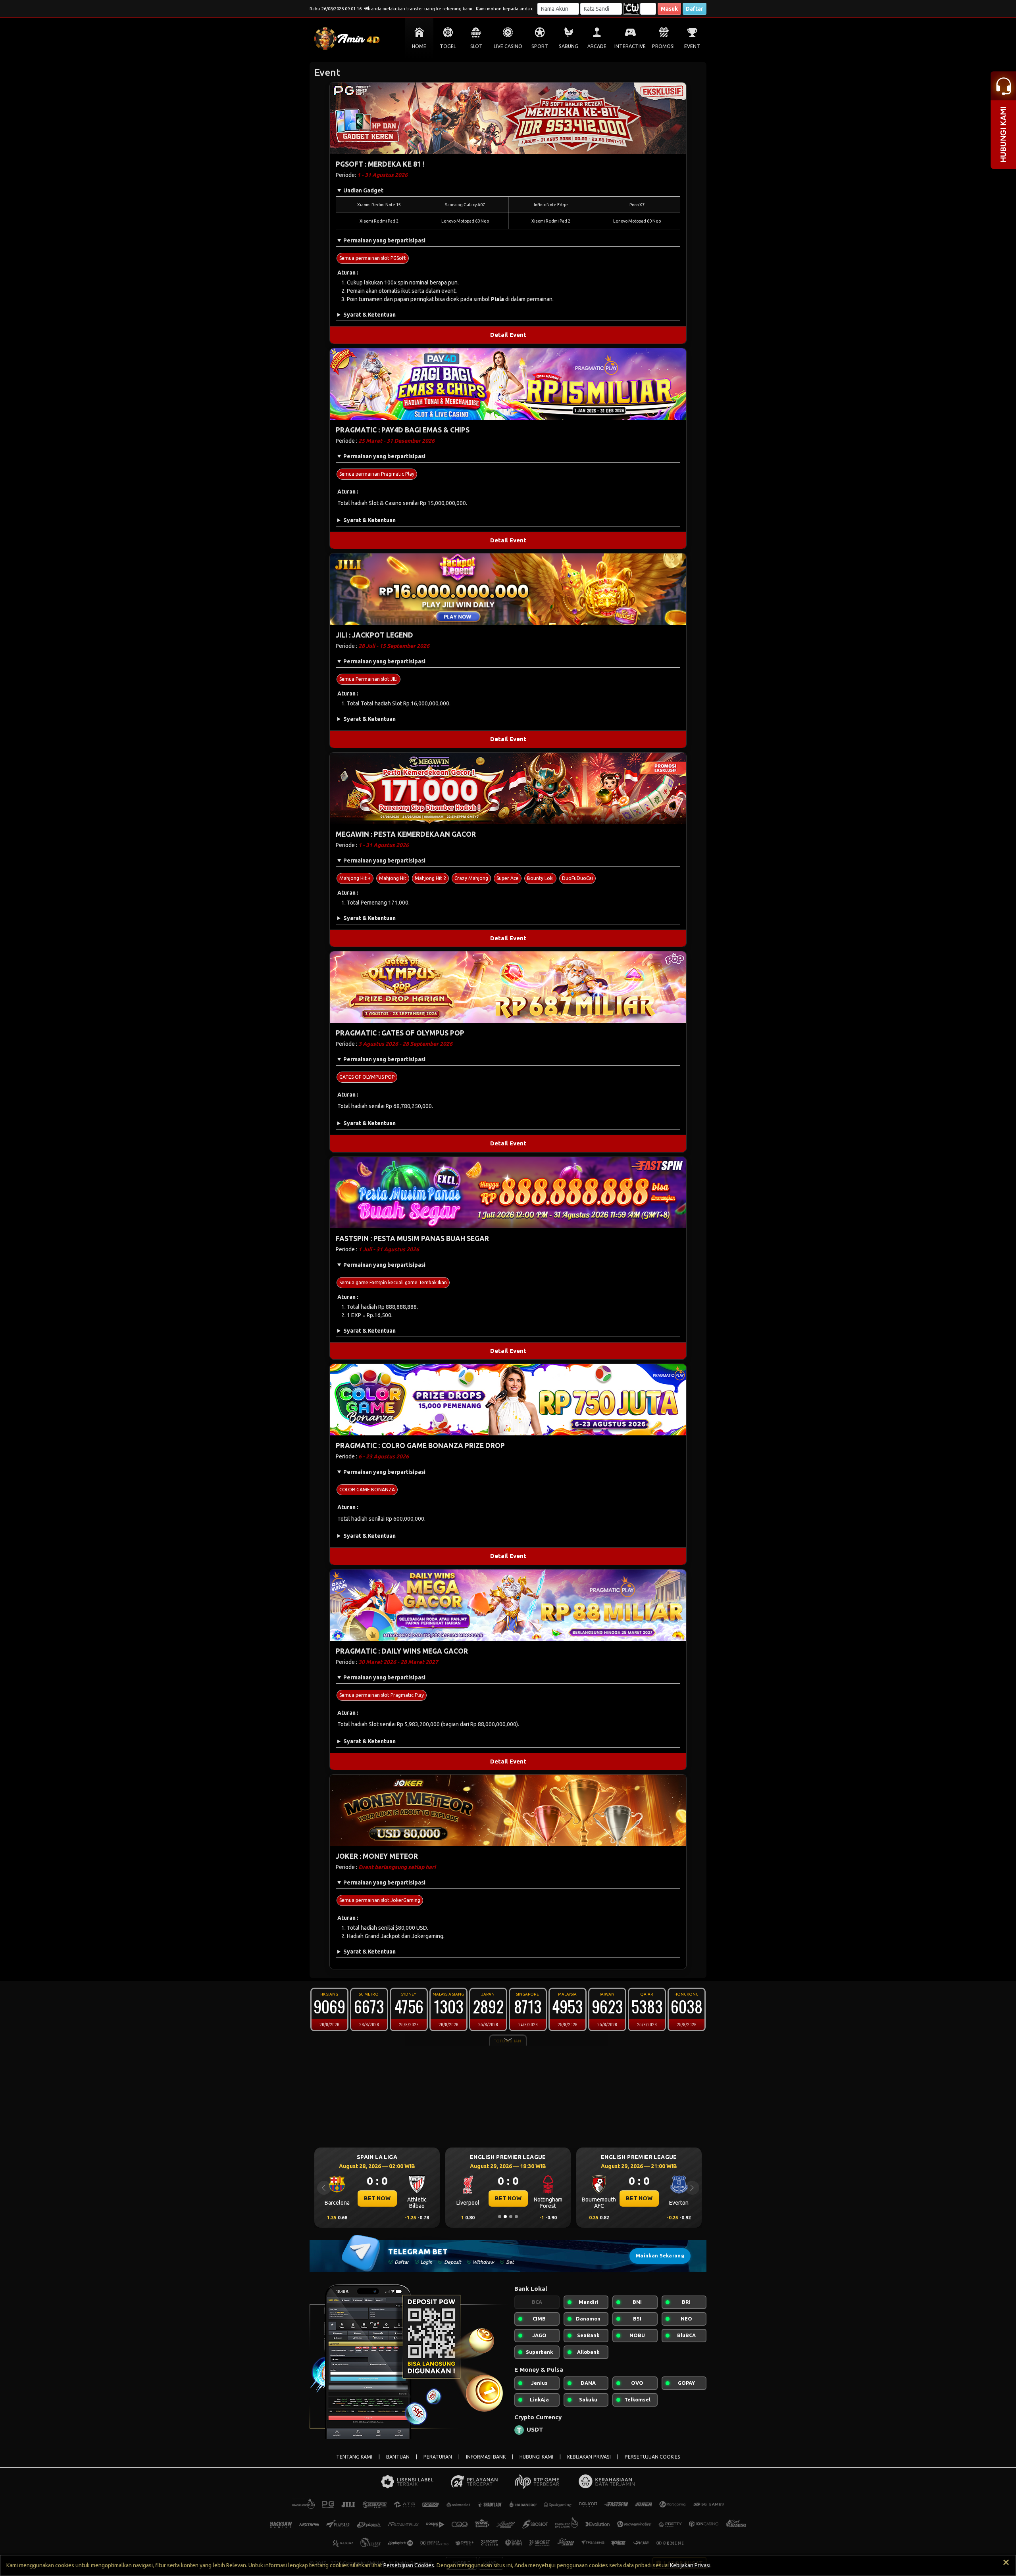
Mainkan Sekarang (660, 2256)
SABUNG (569, 46)
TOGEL (448, 46)
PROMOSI (663, 46)
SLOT (476, 46)
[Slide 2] (505, 2217)
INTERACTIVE (630, 46)
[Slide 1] (500, 2217)
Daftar (695, 9)
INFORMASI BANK (486, 2457)
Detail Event (508, 335)
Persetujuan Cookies (409, 2565)
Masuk (669, 9)
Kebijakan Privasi (690, 2565)
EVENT (692, 46)
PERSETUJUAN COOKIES (652, 2457)
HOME (419, 46)
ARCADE (597, 46)
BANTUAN (398, 2457)
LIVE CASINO (508, 46)
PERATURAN (438, 2457)
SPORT (540, 46)
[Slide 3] (511, 2217)
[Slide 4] (516, 2217)
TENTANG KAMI (354, 2457)
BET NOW (377, 2198)
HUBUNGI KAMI (536, 2457)
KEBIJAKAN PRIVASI (589, 2457)
